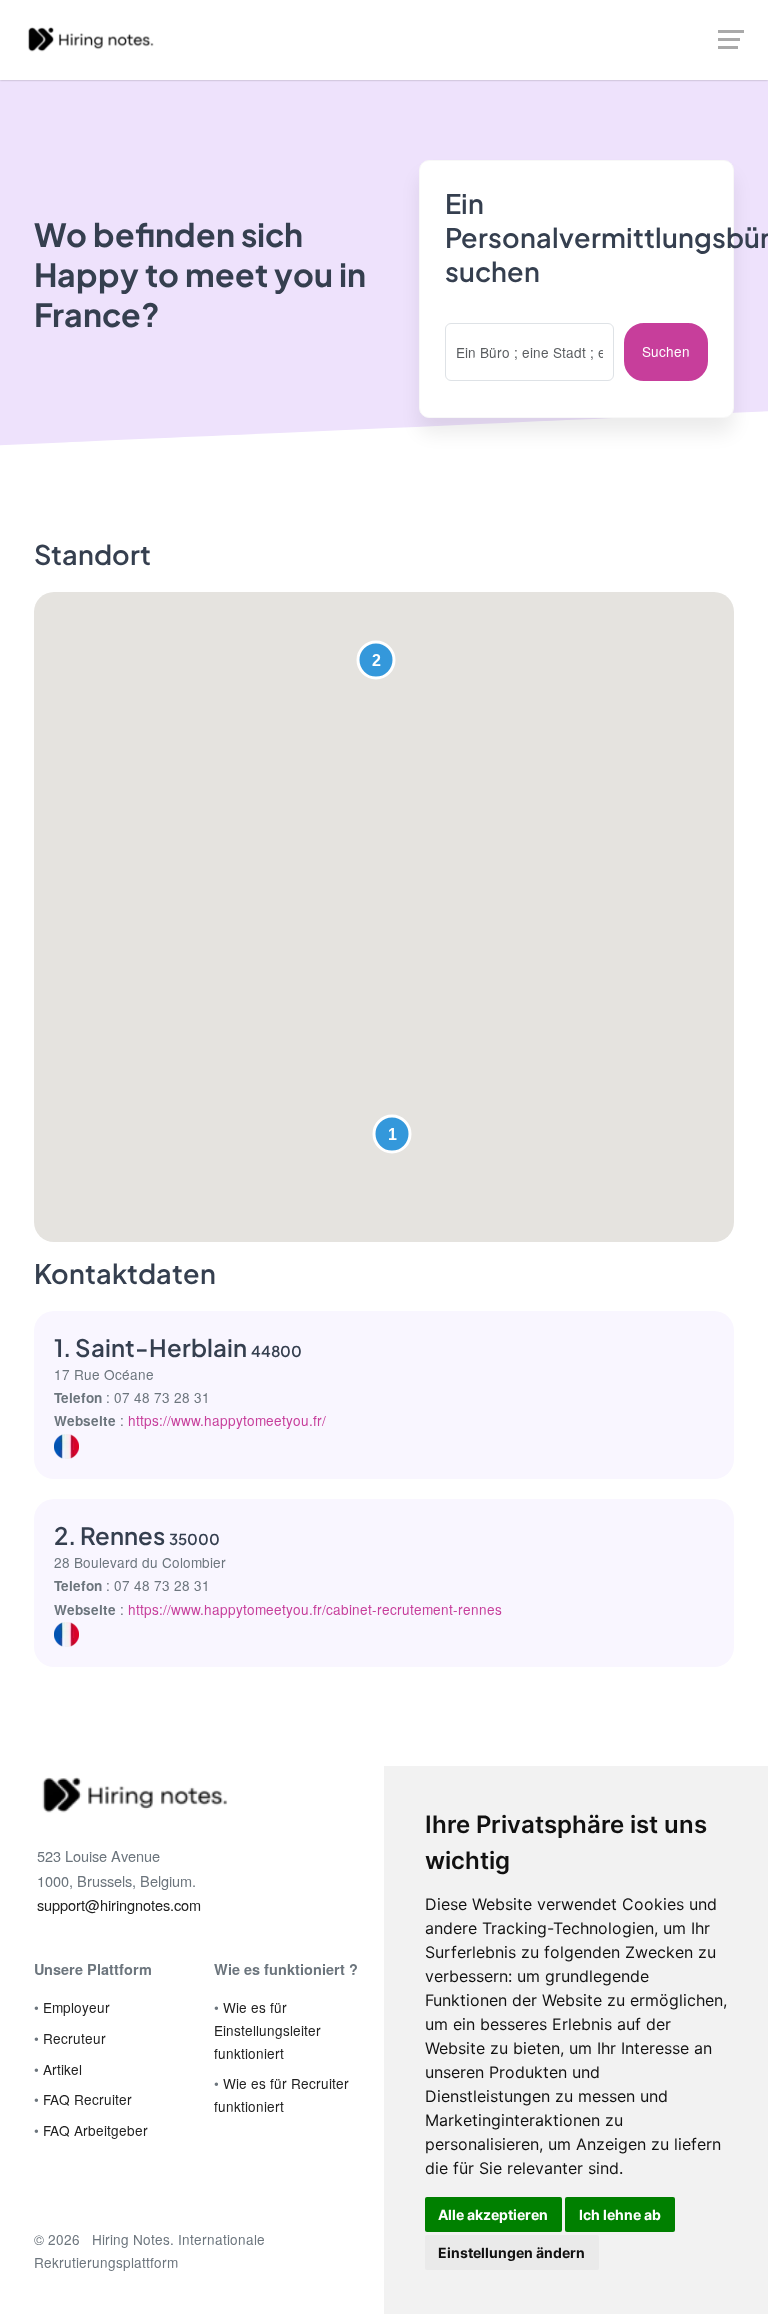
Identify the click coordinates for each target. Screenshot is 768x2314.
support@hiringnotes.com (119, 1904)
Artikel (62, 2069)
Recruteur (74, 2038)
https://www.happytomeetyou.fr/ (227, 1420)
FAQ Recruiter (87, 2099)
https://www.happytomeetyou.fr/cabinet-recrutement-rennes (315, 1609)
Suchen (666, 351)
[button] (392, 1134)
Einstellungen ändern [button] (511, 2252)
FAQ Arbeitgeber (95, 2130)
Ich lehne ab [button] (620, 2214)
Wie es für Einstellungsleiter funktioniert (267, 2029)
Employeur (76, 2007)
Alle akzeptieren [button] (493, 2214)
